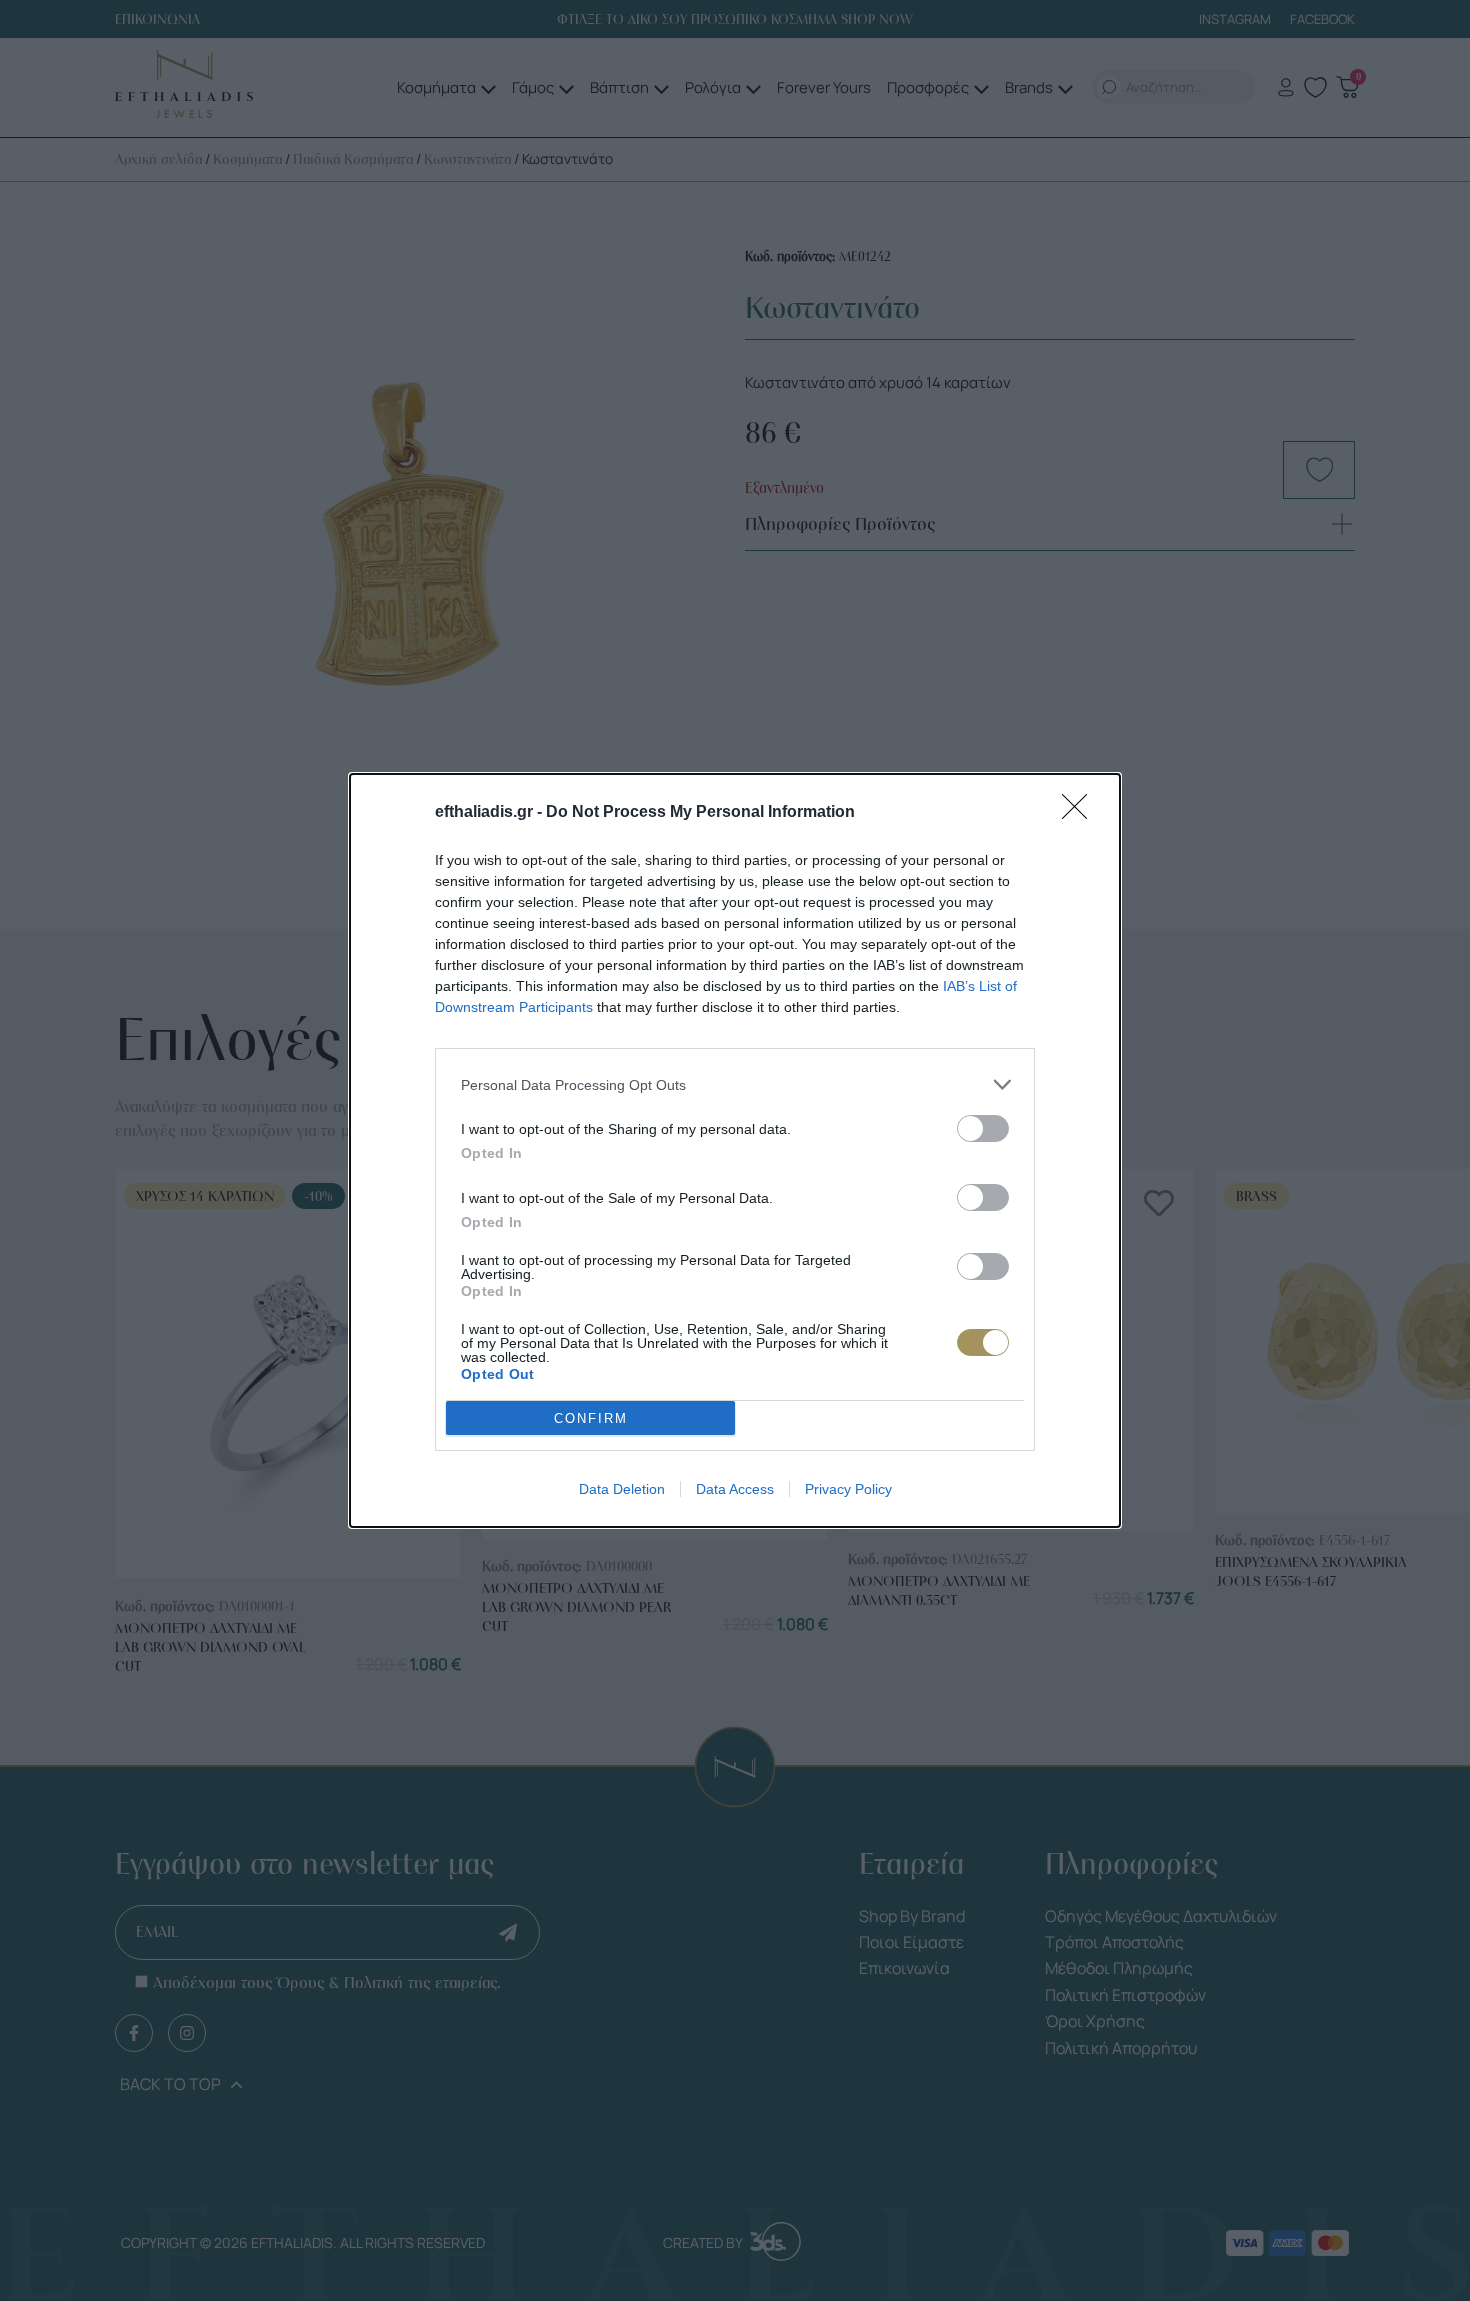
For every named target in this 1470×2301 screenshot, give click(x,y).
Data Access (735, 1489)
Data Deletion (622, 1489)
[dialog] (735, 1150)
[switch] (983, 1128)
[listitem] (735, 1084)
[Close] (1081, 813)
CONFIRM (591, 1418)
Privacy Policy (848, 1489)
